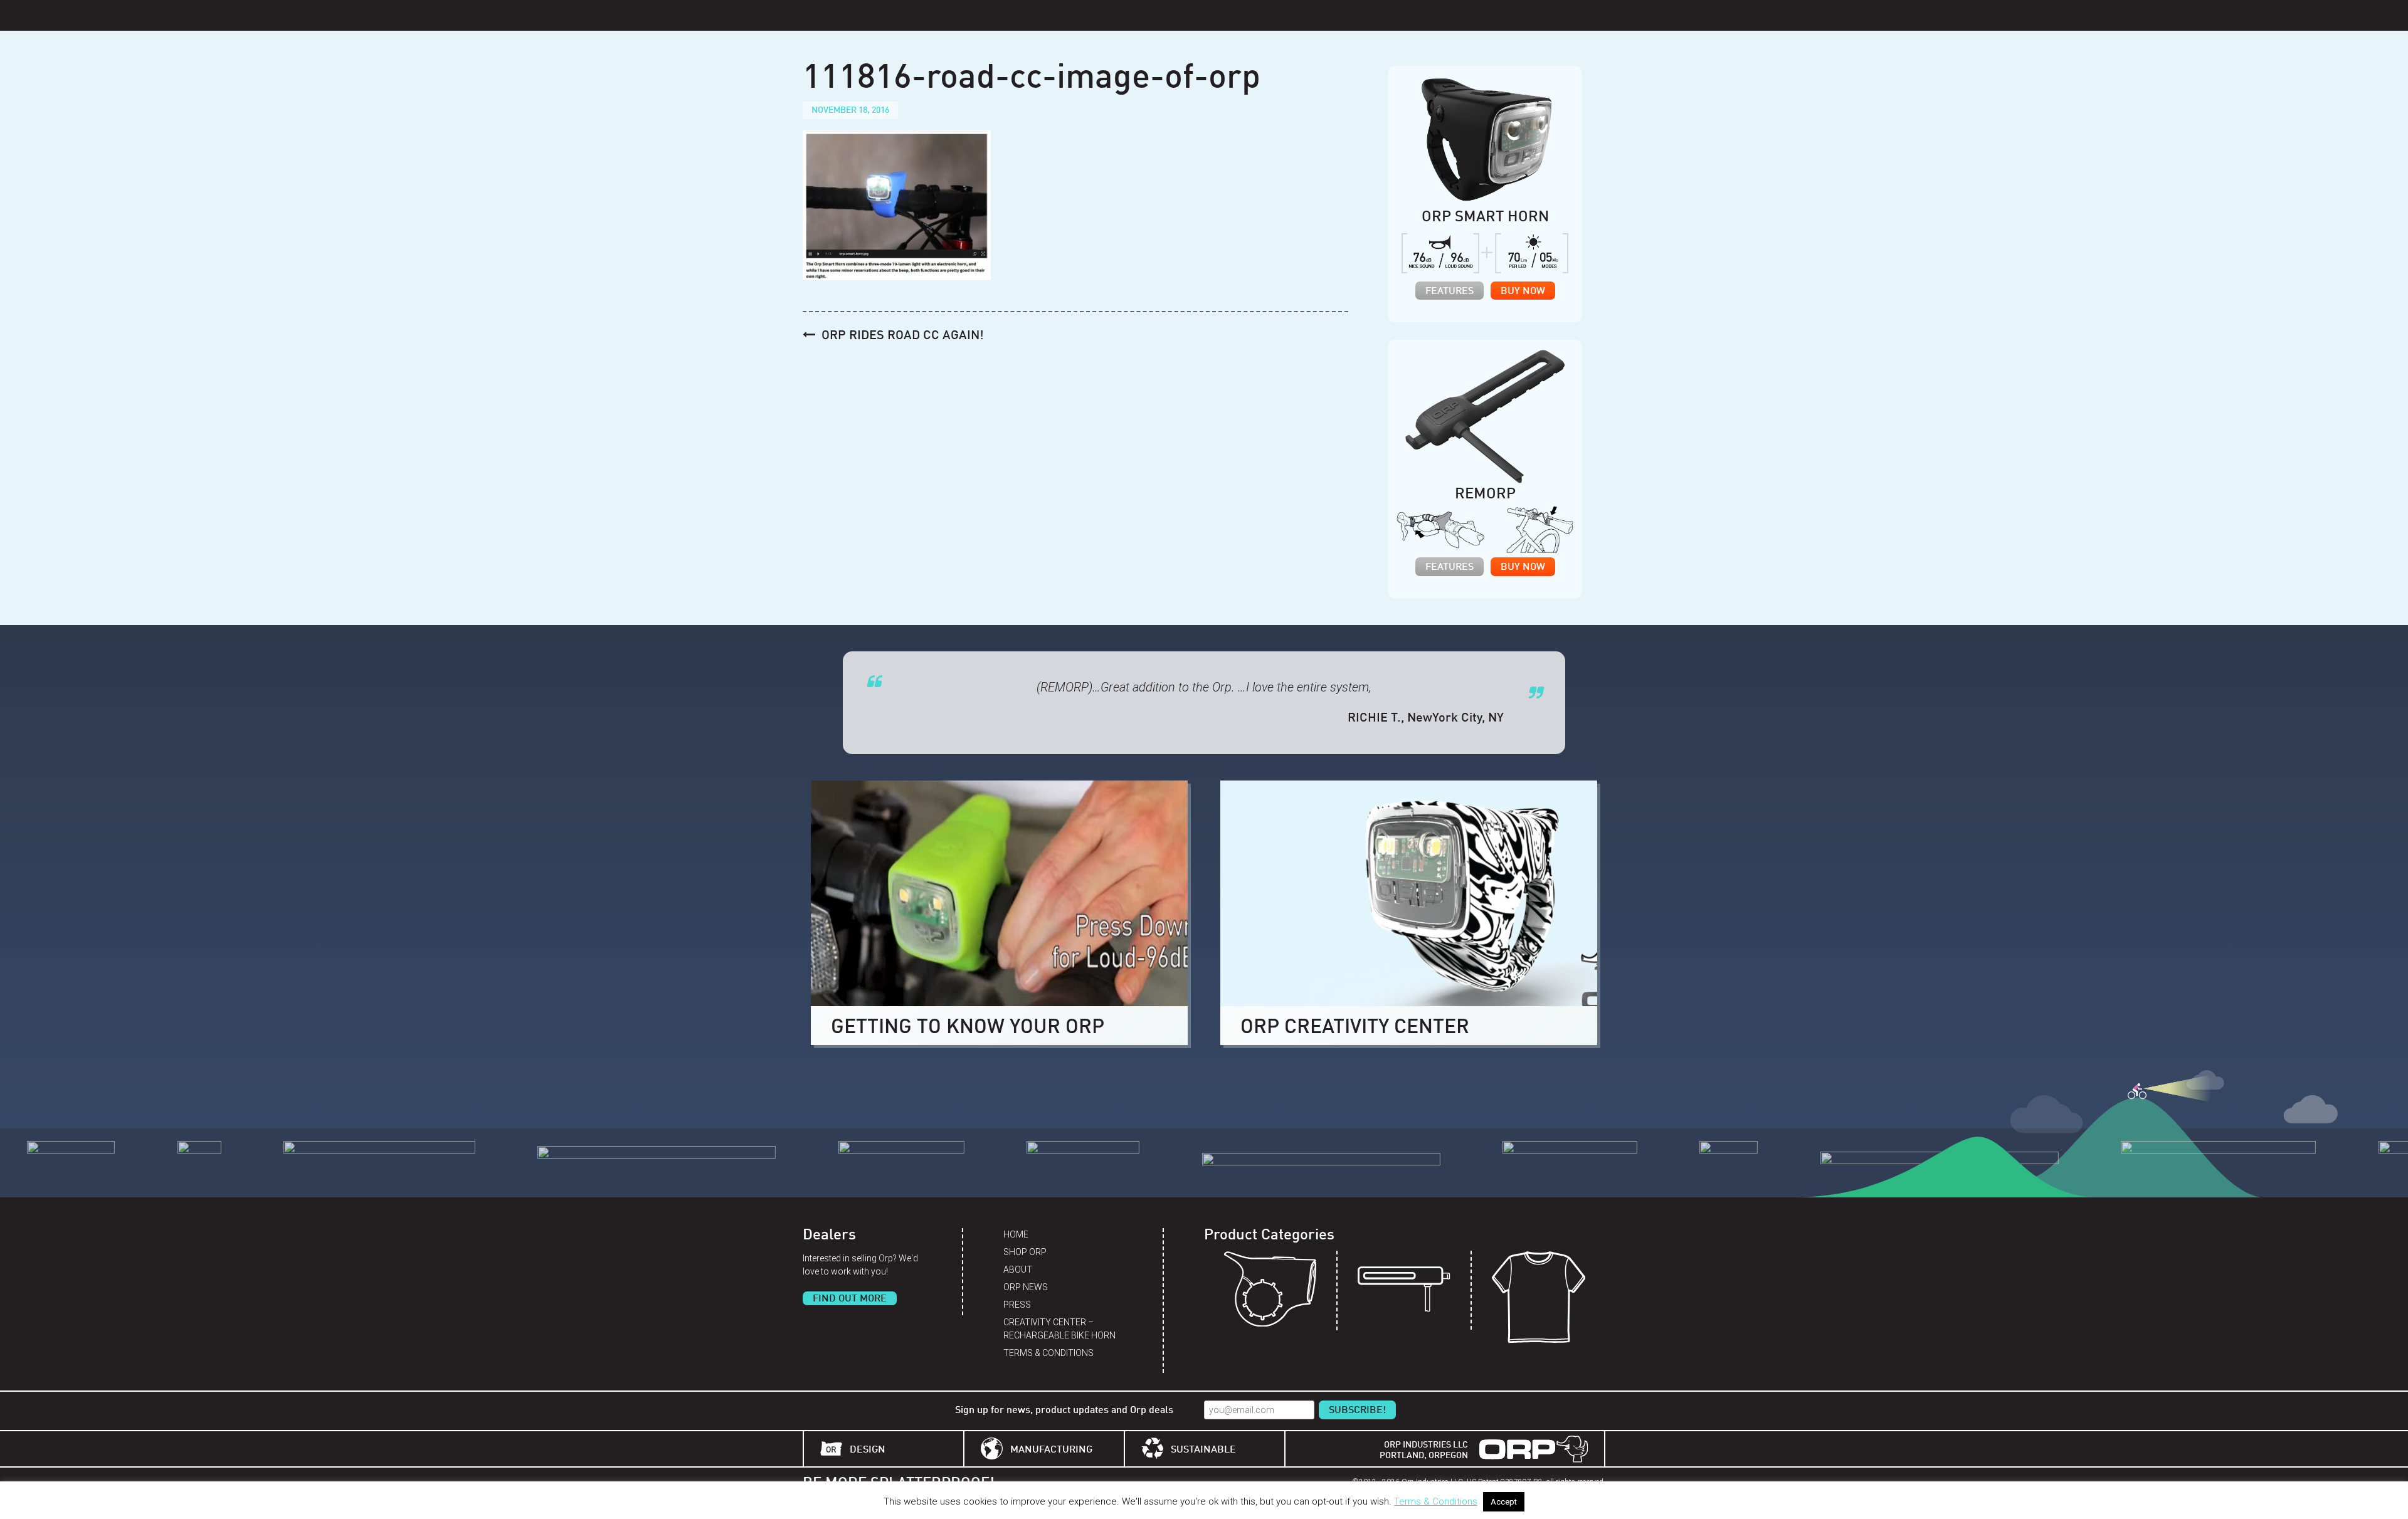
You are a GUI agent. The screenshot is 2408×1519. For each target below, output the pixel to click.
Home (1016, 1234)
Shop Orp (1025, 1252)
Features (1450, 292)
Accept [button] (1504, 1502)
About (1018, 1269)
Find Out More (850, 1299)
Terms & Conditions (1048, 1353)
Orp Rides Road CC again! (903, 336)
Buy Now (1523, 292)
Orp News (1026, 1287)
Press (1017, 1305)
